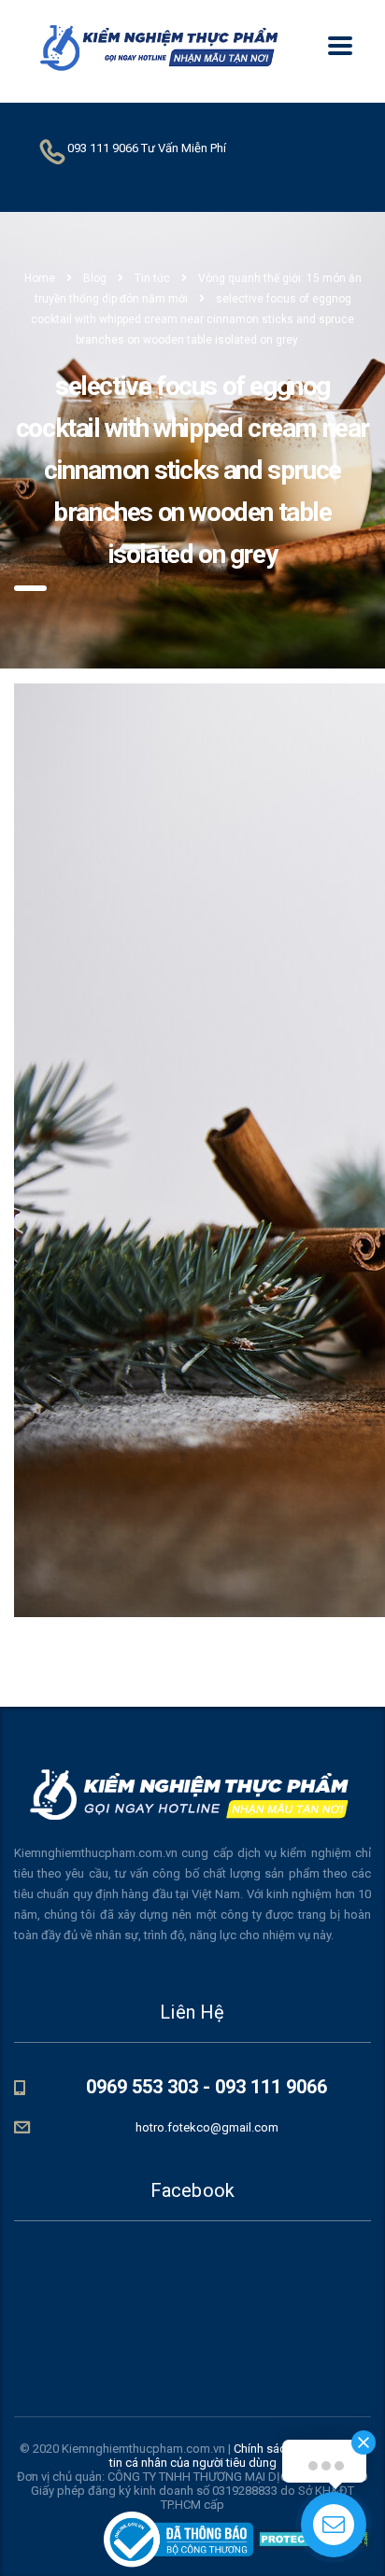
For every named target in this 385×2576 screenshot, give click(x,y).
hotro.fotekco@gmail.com (207, 2127)
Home (40, 278)
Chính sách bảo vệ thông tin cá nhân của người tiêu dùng (238, 2456)
